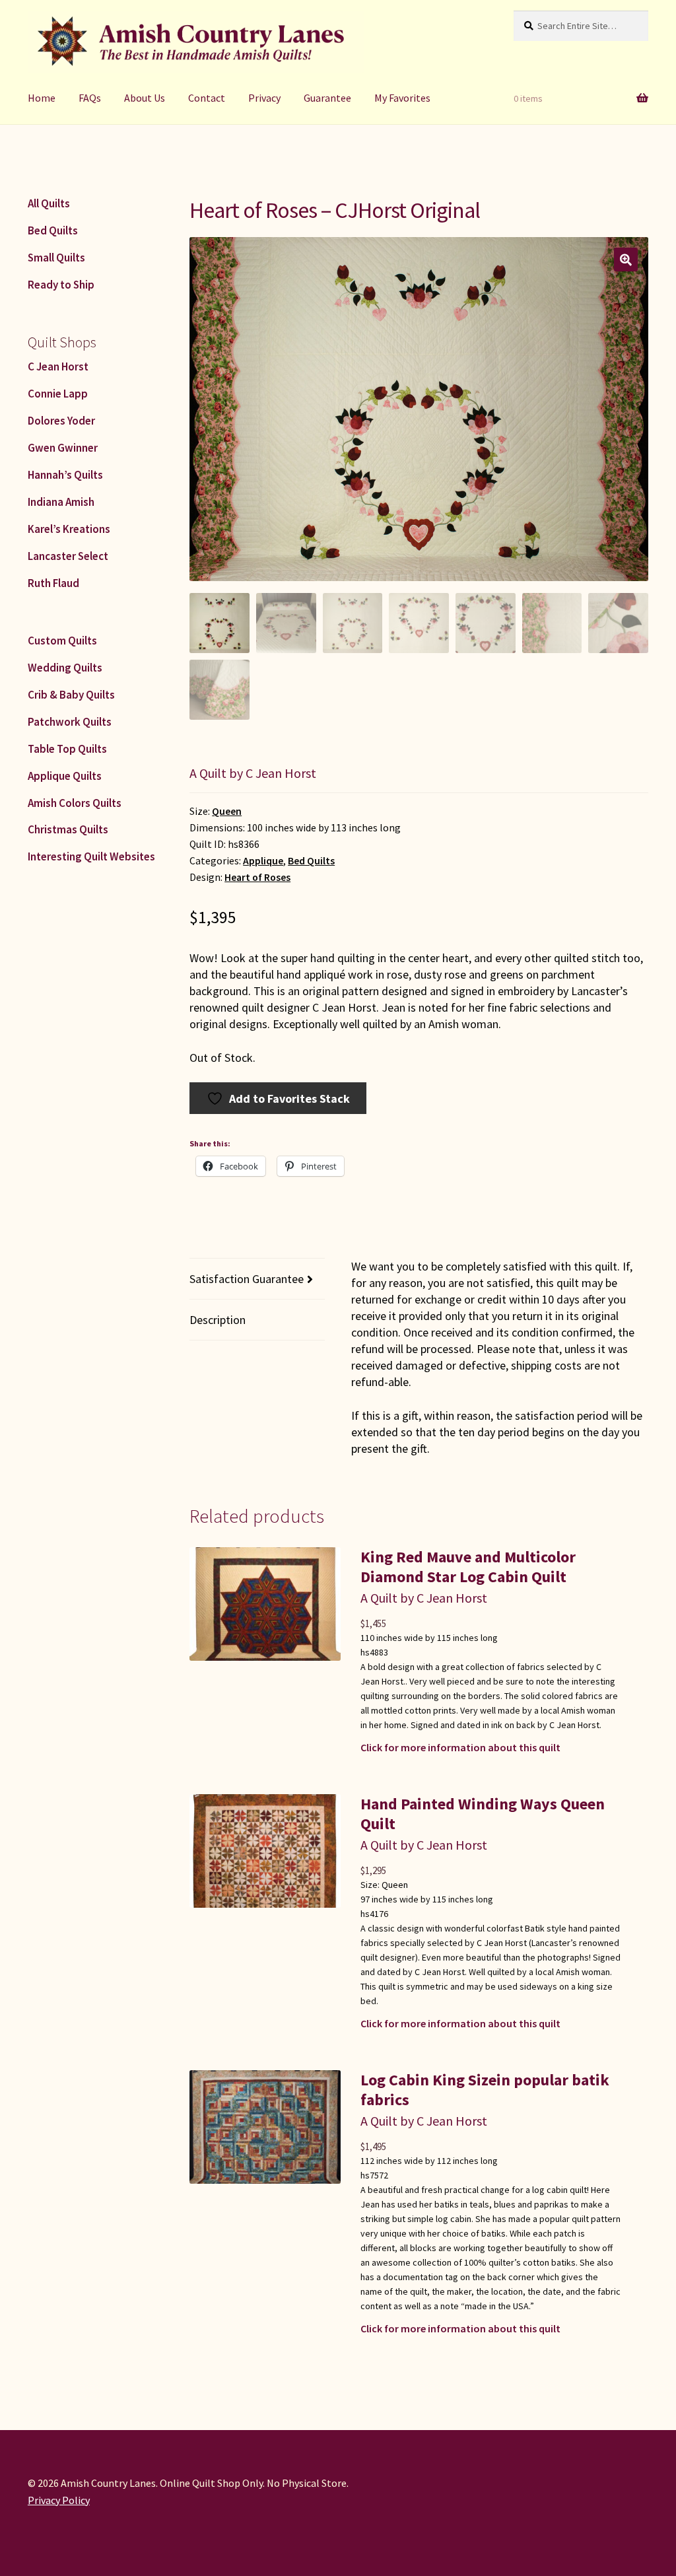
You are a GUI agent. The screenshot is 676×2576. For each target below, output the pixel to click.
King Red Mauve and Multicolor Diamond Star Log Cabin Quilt (468, 1567)
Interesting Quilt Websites (91, 856)
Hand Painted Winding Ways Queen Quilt (483, 1814)
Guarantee (327, 98)
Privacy (264, 98)
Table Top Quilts (67, 749)
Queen (227, 811)
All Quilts (49, 203)
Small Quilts (56, 258)
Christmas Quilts (68, 829)
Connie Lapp (58, 394)
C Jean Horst (58, 366)
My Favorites (402, 98)
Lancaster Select (68, 556)
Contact (207, 98)
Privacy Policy (59, 2500)
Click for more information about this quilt (460, 1747)
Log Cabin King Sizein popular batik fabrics (485, 2090)
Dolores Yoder (61, 421)
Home (42, 98)
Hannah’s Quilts (65, 475)
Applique (263, 861)
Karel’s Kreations (69, 529)
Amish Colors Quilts (75, 803)
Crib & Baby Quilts (71, 695)
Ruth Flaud (53, 583)
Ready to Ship (61, 285)
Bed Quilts (311, 861)
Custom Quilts (62, 641)
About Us (145, 98)
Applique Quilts (65, 776)
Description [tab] (218, 1320)
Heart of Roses (257, 877)
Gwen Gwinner (63, 448)
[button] (626, 260)
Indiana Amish (61, 502)
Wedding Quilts (65, 668)
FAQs (90, 98)
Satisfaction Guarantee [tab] (247, 1279)
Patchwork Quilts (70, 722)
